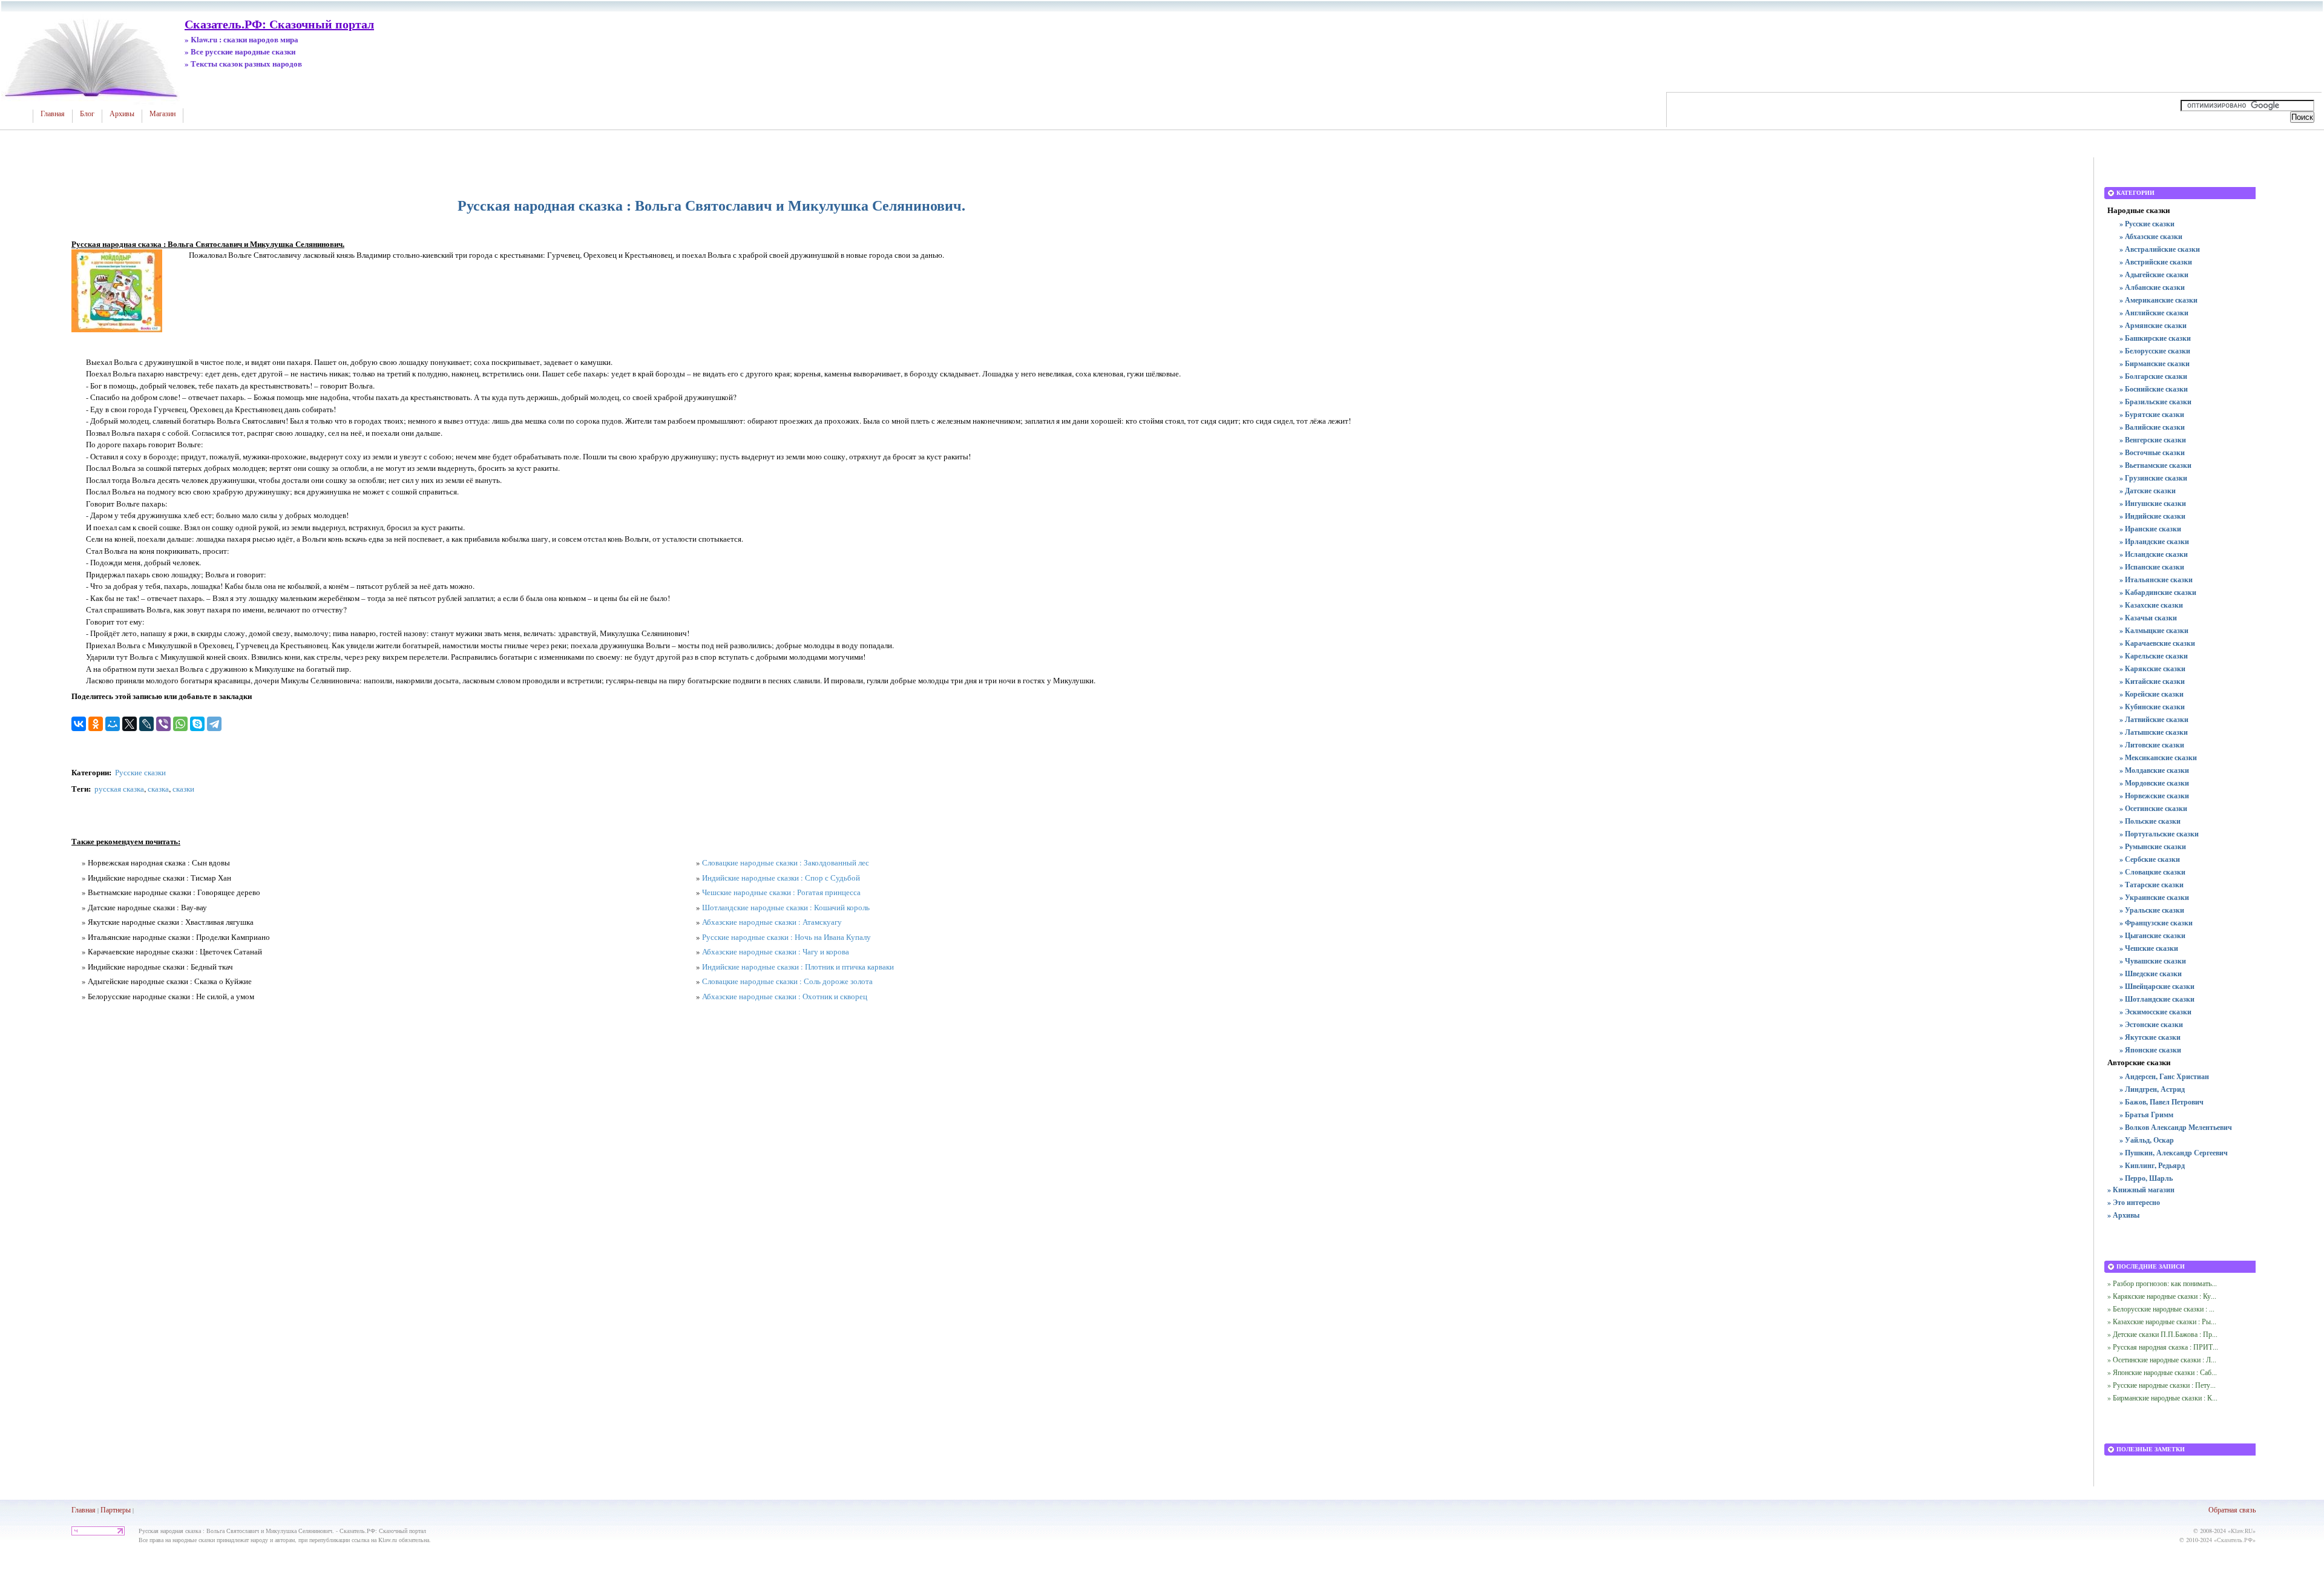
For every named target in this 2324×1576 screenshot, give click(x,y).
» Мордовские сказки (2154, 783)
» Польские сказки (2150, 821)
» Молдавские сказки (2154, 770)
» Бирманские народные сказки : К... (2162, 1397)
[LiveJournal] (146, 724)
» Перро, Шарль (2146, 1178)
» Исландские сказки (2154, 554)
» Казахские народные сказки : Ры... (2162, 1321)
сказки (183, 789)
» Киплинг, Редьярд (2152, 1165)
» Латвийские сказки (2154, 719)
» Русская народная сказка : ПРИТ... (2163, 1347)
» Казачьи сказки (2148, 618)
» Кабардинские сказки (2158, 592)
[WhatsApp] (180, 724)
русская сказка (119, 789)
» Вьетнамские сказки (2155, 465)
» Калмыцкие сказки (2154, 630)
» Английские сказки (2154, 313)
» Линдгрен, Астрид (2152, 1089)
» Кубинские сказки (2152, 707)
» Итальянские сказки (2156, 580)
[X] (130, 724)
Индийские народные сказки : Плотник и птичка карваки (798, 967)
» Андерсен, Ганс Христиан (2164, 1076)
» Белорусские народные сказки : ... (2161, 1308)
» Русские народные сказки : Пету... (2162, 1385)
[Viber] (163, 724)
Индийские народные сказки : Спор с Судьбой (781, 878)
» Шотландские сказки (2157, 999)
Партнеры (116, 1509)
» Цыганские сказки (2152, 935)
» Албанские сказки (2152, 287)
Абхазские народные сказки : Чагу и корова (776, 951)
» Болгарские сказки (2153, 376)
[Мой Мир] (113, 724)
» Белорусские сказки (2155, 351)
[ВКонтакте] (79, 724)
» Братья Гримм (2146, 1115)
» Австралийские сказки (2160, 249)
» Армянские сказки (2153, 325)
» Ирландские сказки (2154, 541)
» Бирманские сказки (2155, 363)
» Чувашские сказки (2153, 961)
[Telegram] (214, 724)
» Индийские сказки (2152, 516)
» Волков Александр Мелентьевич (2176, 1127)
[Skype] (197, 724)
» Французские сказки (2156, 923)
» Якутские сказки (2150, 1037)
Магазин (162, 114)
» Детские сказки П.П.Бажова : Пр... (2162, 1334)
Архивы (122, 114)
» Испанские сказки (2152, 567)
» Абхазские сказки (2151, 236)
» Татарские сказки (2152, 885)
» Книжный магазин (2141, 1190)
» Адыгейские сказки (2154, 274)
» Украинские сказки (2154, 897)
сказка (158, 789)
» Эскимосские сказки (2155, 1012)
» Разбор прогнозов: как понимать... (2162, 1283)
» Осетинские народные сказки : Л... (2162, 1359)
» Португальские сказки (2159, 834)
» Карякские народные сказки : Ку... (2162, 1296)
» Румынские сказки (2153, 846)
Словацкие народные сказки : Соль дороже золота (787, 981)
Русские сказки (140, 772)
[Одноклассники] (96, 724)
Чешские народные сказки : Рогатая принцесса (781, 892)
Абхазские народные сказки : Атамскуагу (772, 922)
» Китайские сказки (2152, 681)
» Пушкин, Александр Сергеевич (2174, 1153)
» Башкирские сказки (2155, 338)
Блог (87, 114)
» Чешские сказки (2149, 948)
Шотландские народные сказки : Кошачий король (786, 907)
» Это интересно (2134, 1202)
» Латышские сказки (2154, 732)
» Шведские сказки (2151, 974)
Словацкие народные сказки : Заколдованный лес (786, 862)
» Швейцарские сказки (2157, 986)
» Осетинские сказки (2153, 808)
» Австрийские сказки (2156, 262)
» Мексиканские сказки (2158, 757)
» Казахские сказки (2151, 605)
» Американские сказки (2158, 300)
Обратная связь (2232, 1509)
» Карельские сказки (2154, 656)
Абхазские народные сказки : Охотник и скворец (785, 996)
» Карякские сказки (2152, 668)
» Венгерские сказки (2153, 440)
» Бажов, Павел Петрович (2162, 1102)
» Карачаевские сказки (2157, 643)
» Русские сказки (2147, 224)
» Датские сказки (2148, 491)
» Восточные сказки (2152, 452)
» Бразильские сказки (2155, 402)
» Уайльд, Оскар (2147, 1140)
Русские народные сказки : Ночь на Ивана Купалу (786, 937)
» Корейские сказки (2152, 694)
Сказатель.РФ (2235, 1540)
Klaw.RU (2242, 1531)
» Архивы (2123, 1215)
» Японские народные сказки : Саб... (2162, 1372)
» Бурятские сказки (2152, 414)
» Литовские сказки (2152, 745)
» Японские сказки (2150, 1050)
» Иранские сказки (2150, 529)
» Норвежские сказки (2154, 796)
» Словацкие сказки (2152, 872)
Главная (53, 114)
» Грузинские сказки (2153, 478)
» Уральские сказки (2152, 910)
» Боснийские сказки (2154, 389)
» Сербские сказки (2150, 859)
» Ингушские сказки (2153, 503)
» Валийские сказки (2152, 427)
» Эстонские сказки (2151, 1024)
